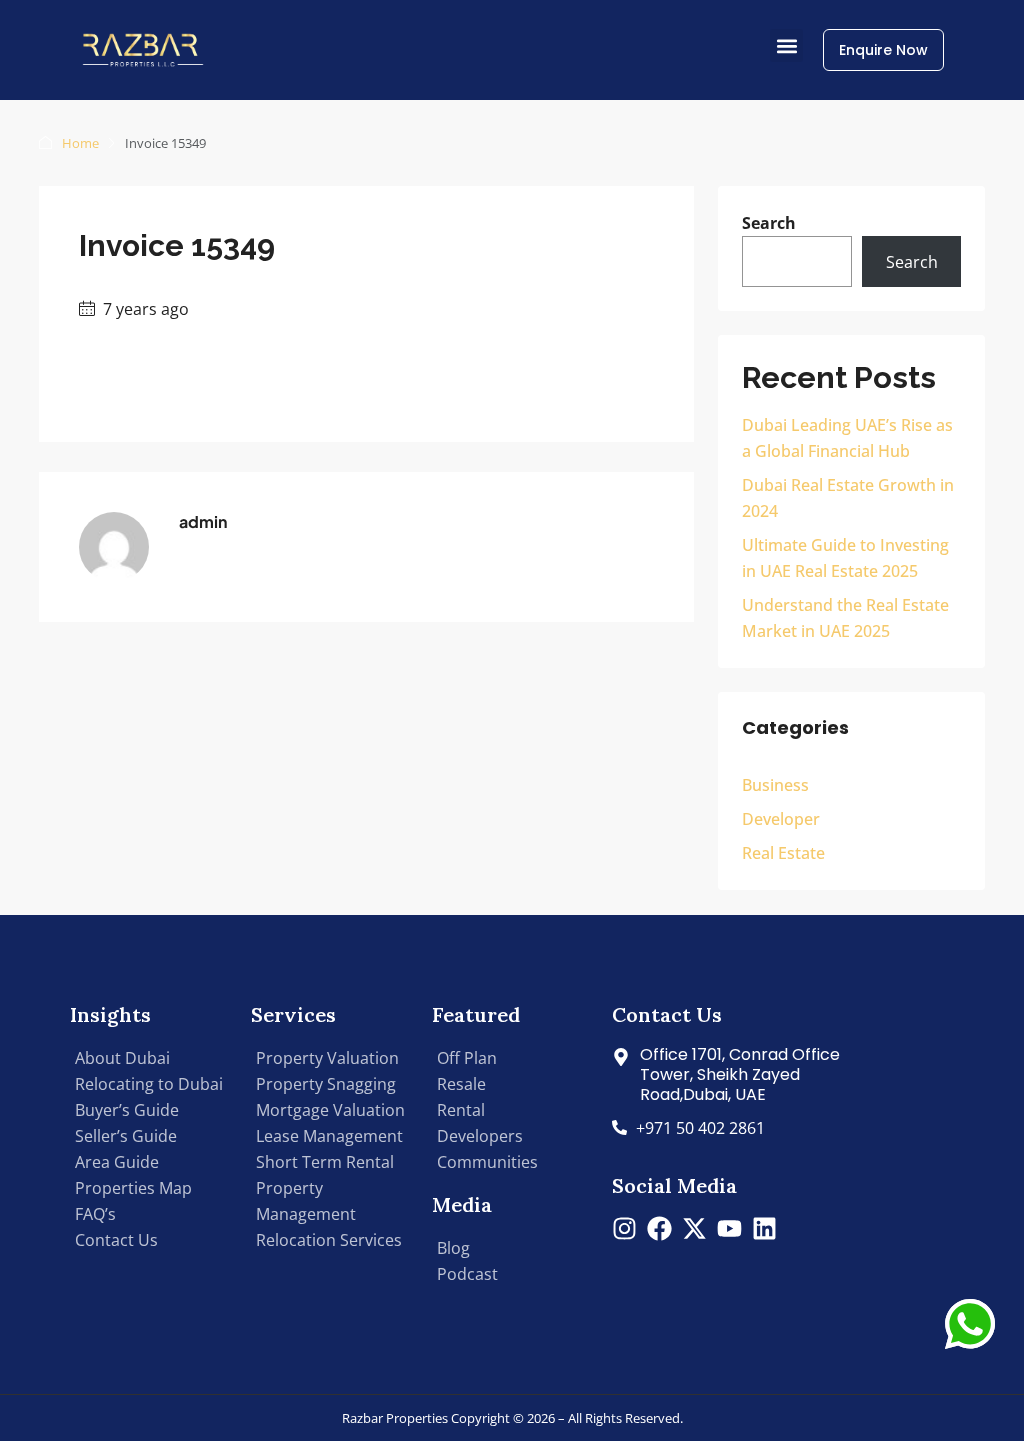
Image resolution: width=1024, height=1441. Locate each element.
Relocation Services (329, 1240)
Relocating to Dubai (149, 1084)
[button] (786, 45)
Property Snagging (326, 1084)
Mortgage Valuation (330, 1110)
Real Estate (783, 853)
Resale (461, 1084)
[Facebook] (659, 1228)
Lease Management (329, 1136)
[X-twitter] (694, 1228)
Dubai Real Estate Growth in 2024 (848, 498)
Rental (461, 1110)
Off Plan (467, 1058)
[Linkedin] (764, 1228)
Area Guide (117, 1162)
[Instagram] (624, 1228)
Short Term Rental (325, 1162)
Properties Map (133, 1188)
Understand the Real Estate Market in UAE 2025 (845, 618)
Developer (781, 819)
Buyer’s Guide (127, 1110)
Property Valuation (327, 1058)
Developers (480, 1136)
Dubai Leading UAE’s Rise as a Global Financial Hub (847, 438)
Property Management (306, 1201)
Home (80, 143)
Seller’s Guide (126, 1136)
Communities (487, 1162)
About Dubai (122, 1058)
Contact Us (116, 1240)
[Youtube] (729, 1228)
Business (775, 785)
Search (769, 223)
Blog (453, 1248)
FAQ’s (95, 1214)
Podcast (467, 1274)
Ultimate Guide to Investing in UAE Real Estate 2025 (845, 558)
